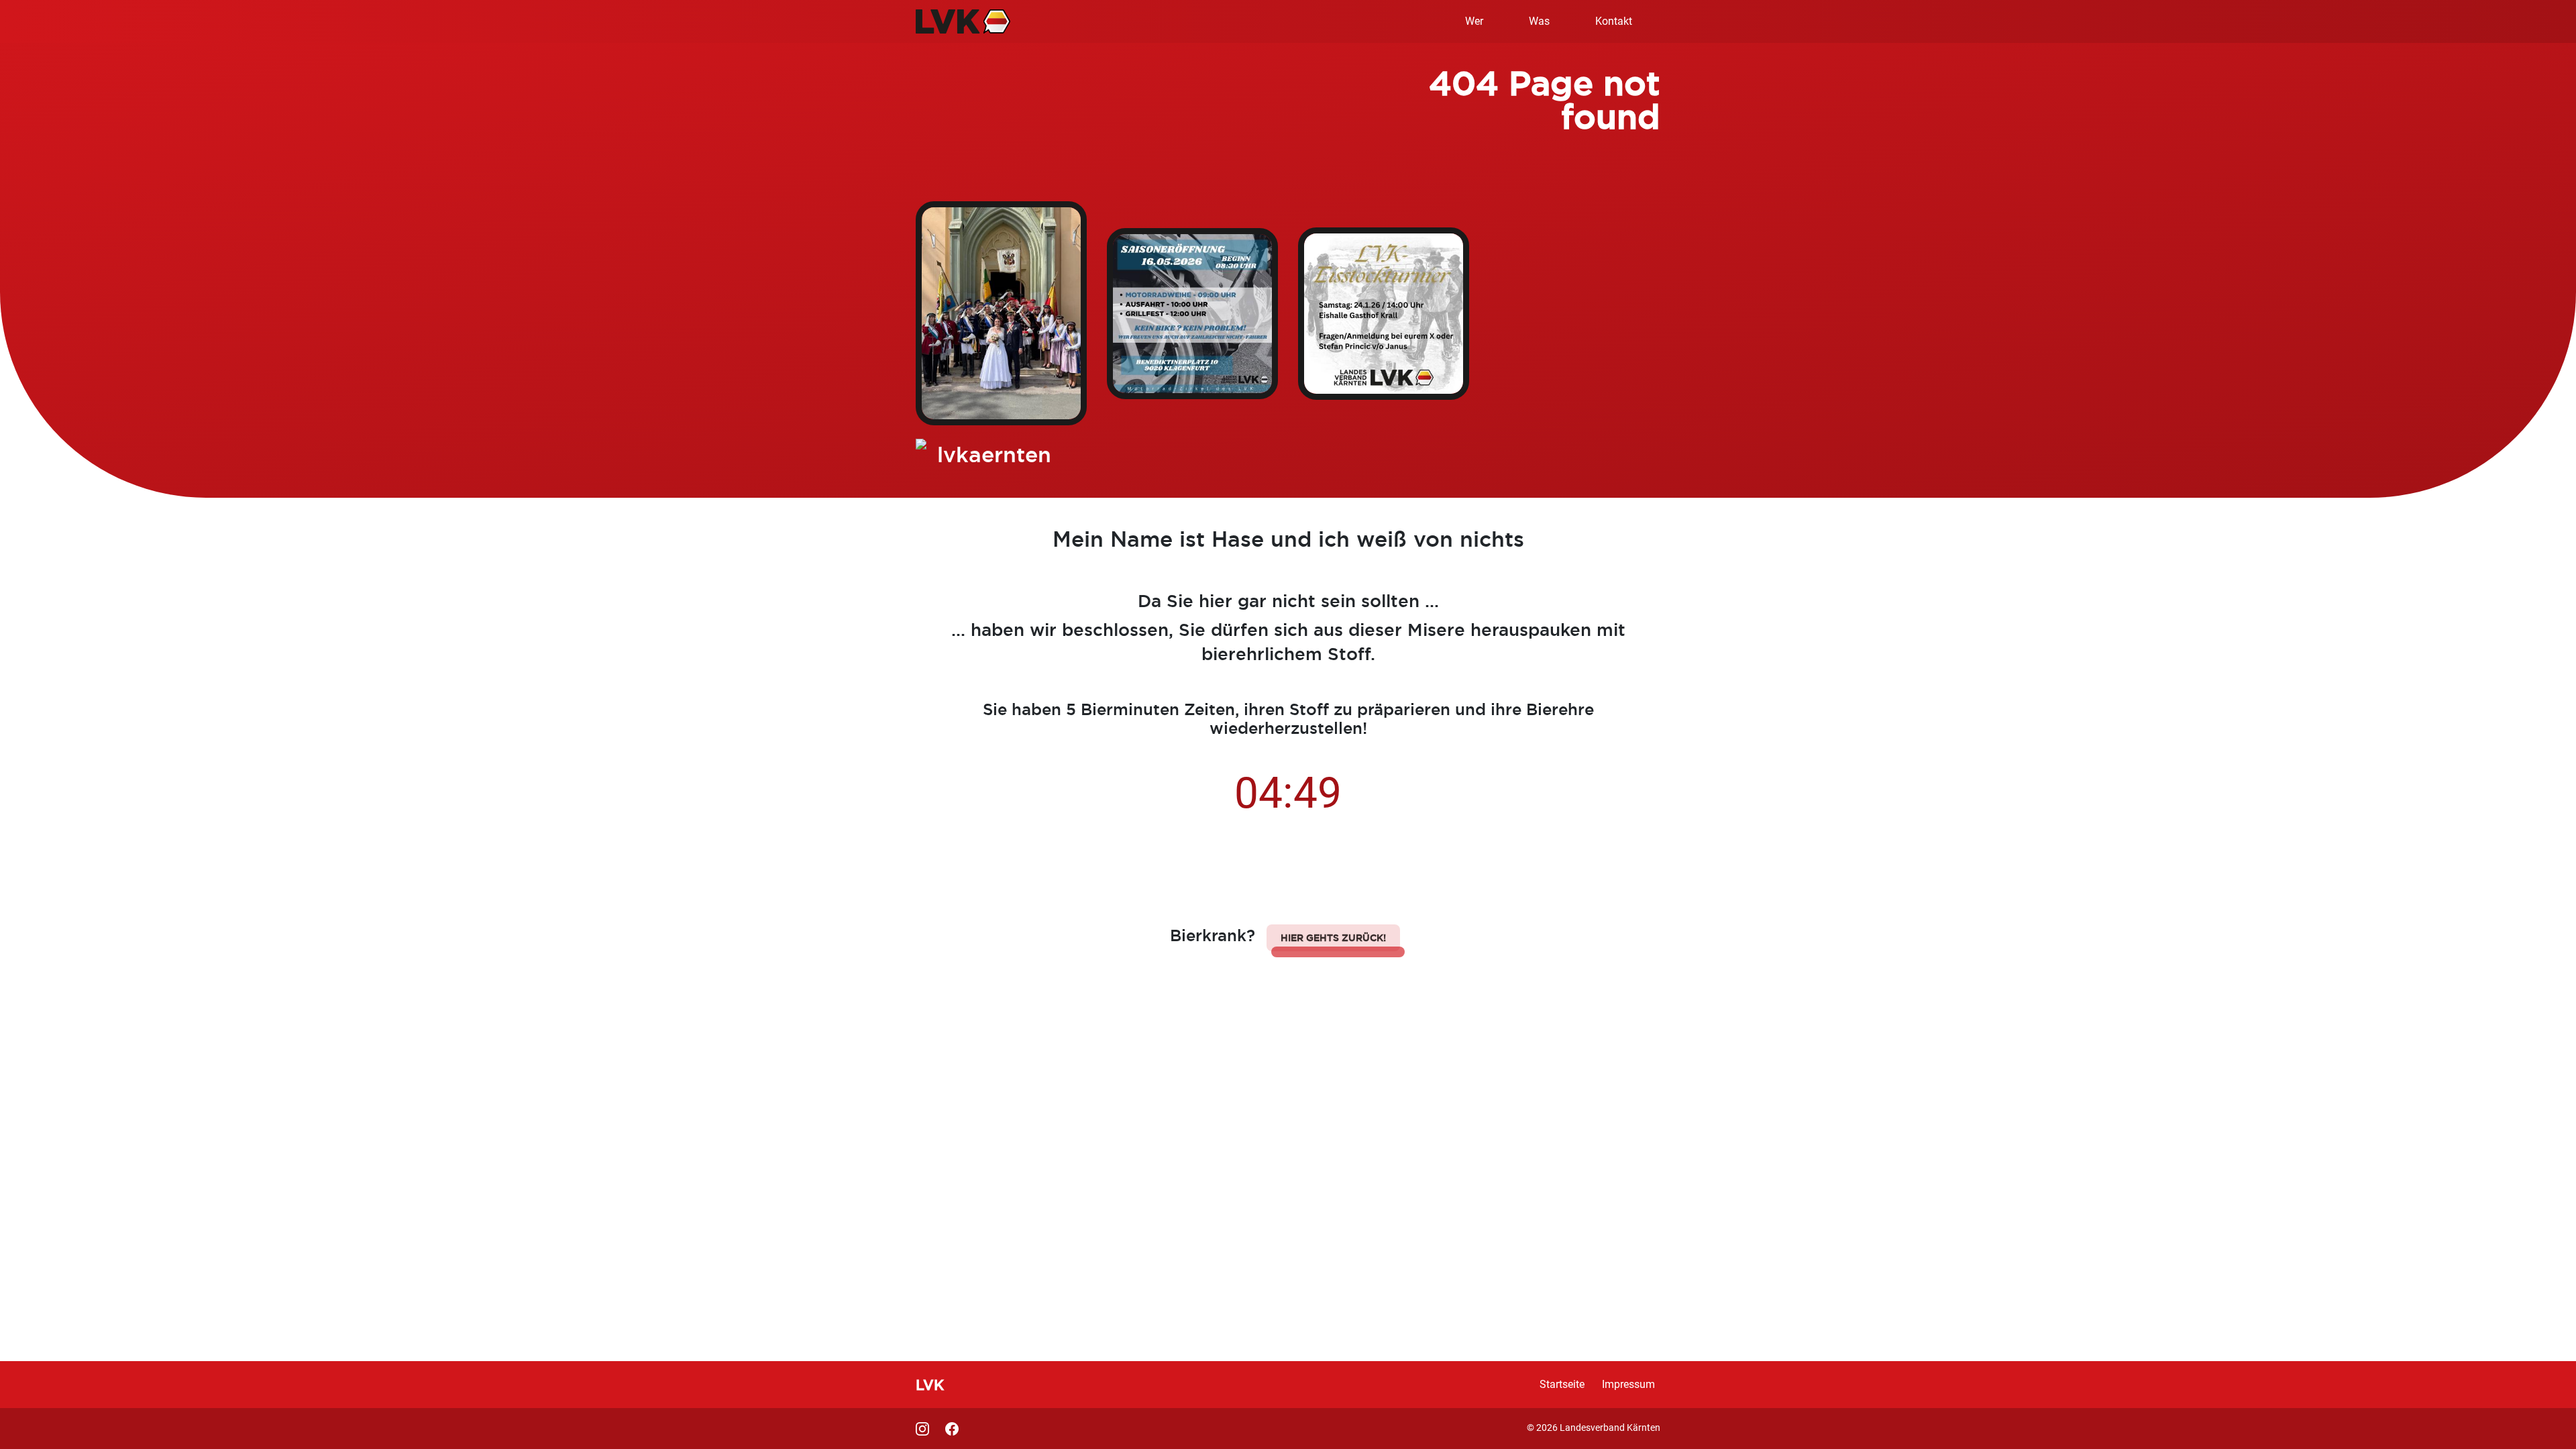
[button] (1333, 938)
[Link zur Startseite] (963, 21)
